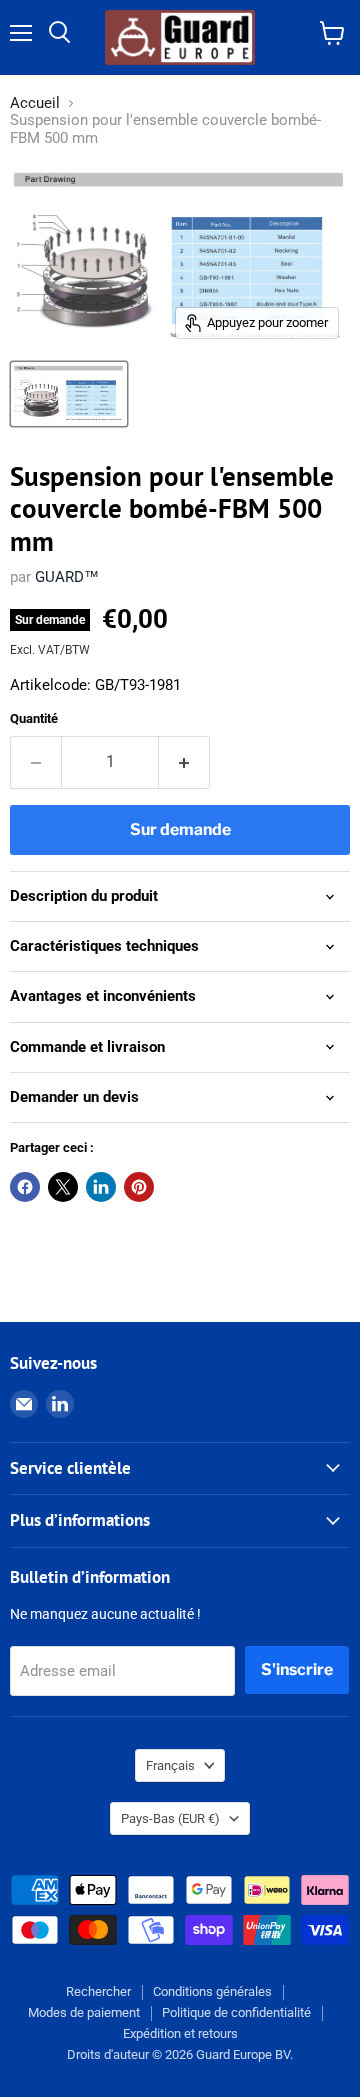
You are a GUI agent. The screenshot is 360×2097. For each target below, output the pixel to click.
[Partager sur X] (63, 1187)
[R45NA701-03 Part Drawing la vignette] (69, 394)
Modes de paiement (84, 2012)
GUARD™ (67, 577)
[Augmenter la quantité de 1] (184, 762)
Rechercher (98, 1991)
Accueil (35, 103)
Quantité (34, 718)
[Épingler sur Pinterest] (139, 1187)
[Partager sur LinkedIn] (101, 1187)
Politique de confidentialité (236, 2012)
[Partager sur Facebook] (25, 1187)
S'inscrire (297, 1669)
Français (170, 1765)
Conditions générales (212, 1991)
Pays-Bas (170, 1818)
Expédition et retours (180, 2033)
